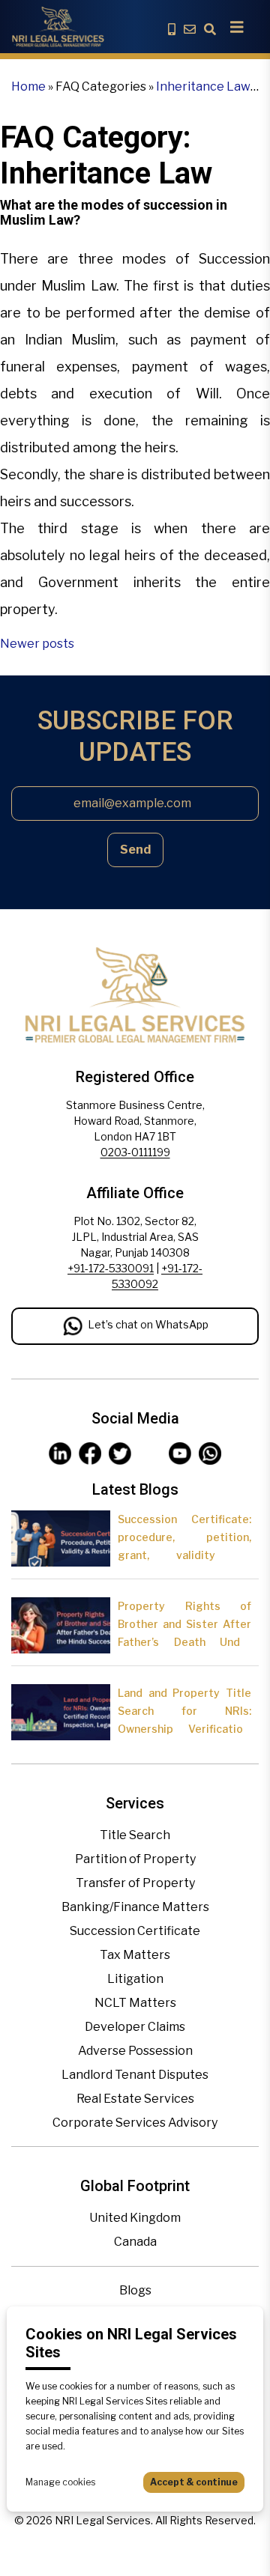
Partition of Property (135, 1859)
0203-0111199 (135, 1152)
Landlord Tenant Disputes (135, 2075)
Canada (135, 2242)
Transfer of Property (135, 1883)
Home (28, 86)
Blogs (135, 2290)
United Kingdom (135, 2218)
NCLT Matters (135, 2003)
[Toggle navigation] (237, 27)
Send (135, 850)
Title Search (135, 1835)
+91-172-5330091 (111, 1268)
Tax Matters (135, 1955)
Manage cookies (60, 2482)
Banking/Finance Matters (135, 1907)
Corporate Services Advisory (135, 2123)
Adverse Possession (135, 2051)
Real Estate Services (135, 2099)
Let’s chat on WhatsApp (148, 1324)
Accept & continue (194, 2482)
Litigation (135, 1979)
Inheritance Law (203, 86)
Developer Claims (135, 2027)
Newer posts (37, 644)
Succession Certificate (135, 1931)
